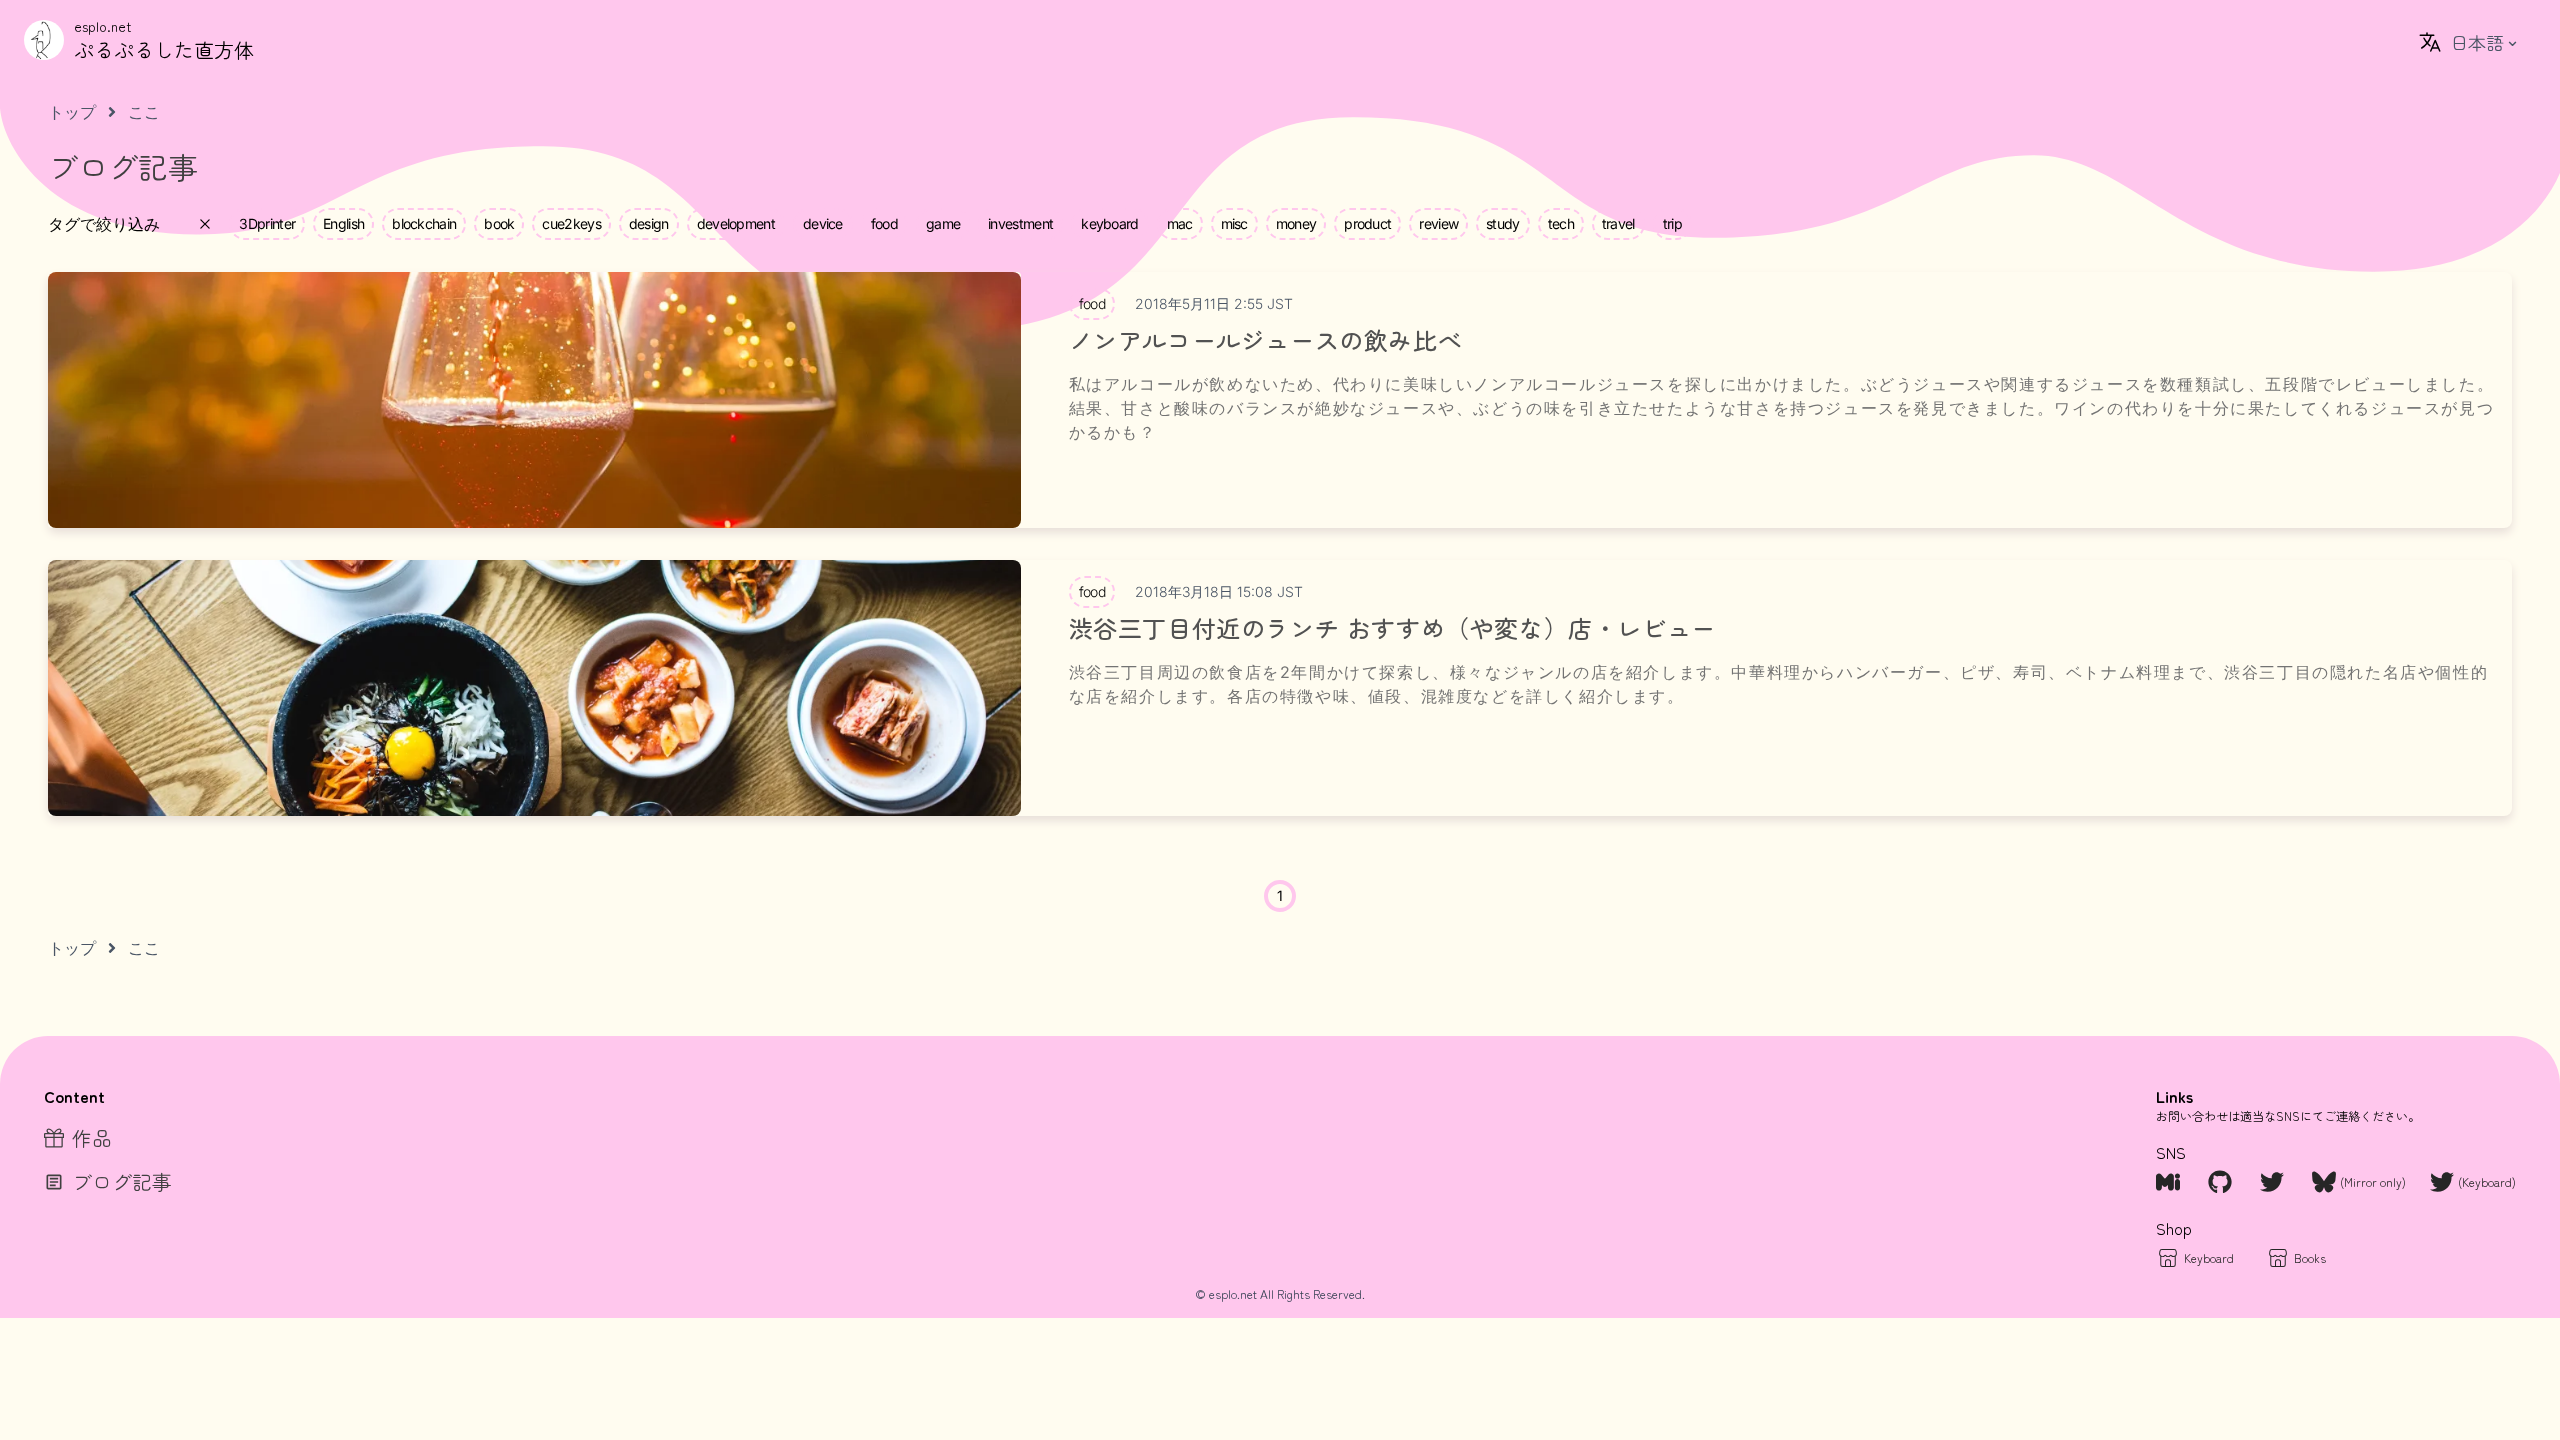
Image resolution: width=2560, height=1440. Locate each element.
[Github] (2222, 1182)
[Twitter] (2274, 1182)
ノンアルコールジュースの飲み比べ (1266, 340)
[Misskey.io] (2170, 1182)
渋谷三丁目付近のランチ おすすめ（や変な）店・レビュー (1392, 628)
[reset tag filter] (205, 224)
